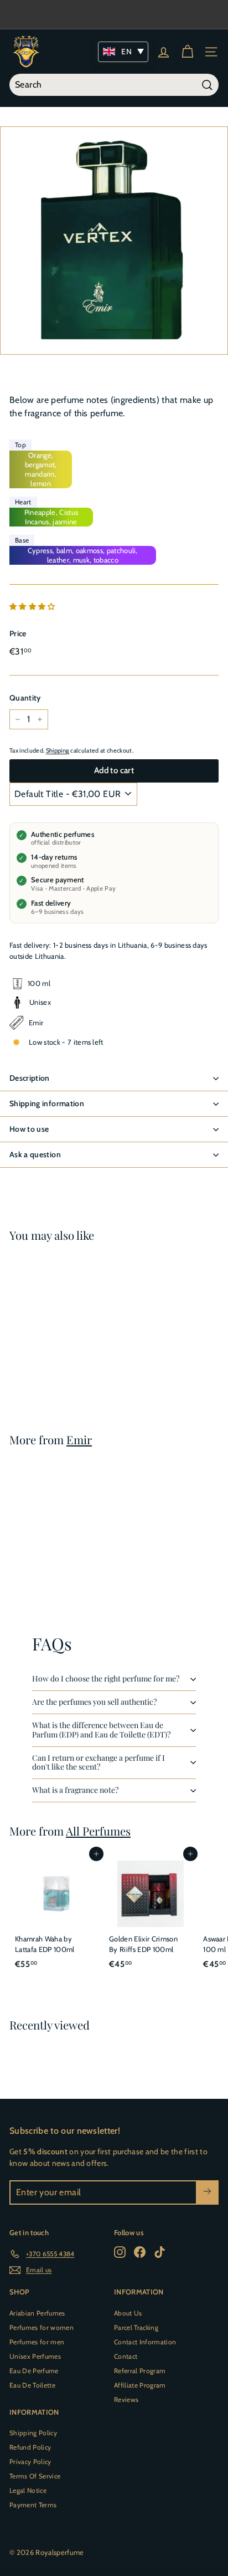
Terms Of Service (35, 2476)
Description (30, 1078)
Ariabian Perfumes (37, 2313)
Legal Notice (28, 2490)
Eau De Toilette (32, 2385)
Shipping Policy (33, 2433)
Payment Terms (33, 2505)
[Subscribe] (207, 2192)
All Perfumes (98, 1831)
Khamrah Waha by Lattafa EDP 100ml (45, 1944)
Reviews (126, 2399)
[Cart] (187, 52)
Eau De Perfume (34, 2371)
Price (18, 633)
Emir (79, 1440)
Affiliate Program (140, 2385)
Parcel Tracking (136, 2327)
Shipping (58, 750)
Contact (126, 2356)
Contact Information (145, 2342)
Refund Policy (30, 2447)
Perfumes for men (37, 2342)
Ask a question (35, 1154)
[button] (33, 606)
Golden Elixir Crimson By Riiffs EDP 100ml (143, 1944)
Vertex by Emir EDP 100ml (46, 1348)
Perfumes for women (42, 2327)
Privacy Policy (30, 2462)
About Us (128, 2313)
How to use (29, 1129)
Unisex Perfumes (35, 2356)
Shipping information (47, 1103)
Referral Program (140, 2371)
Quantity (25, 698)
